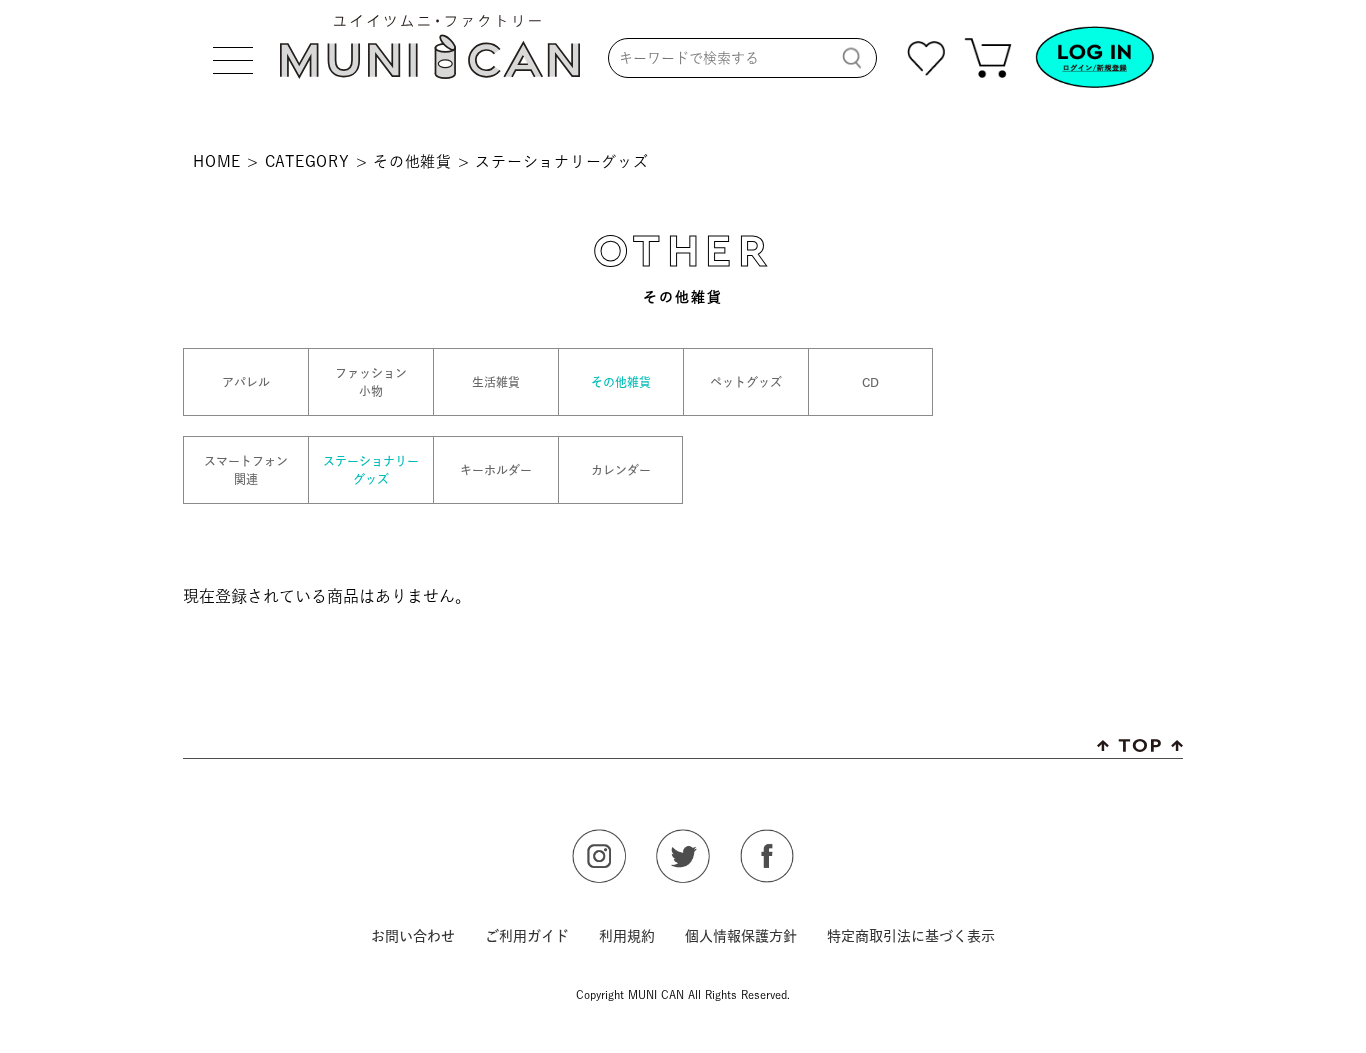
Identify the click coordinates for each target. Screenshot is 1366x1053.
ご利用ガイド (527, 936)
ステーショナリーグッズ (371, 470)
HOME (217, 161)
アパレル (246, 382)
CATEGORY (307, 161)
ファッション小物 (371, 382)
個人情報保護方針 (741, 936)
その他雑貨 (412, 161)
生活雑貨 (496, 382)
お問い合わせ (413, 936)
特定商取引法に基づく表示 (911, 936)
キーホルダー (496, 470)
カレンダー (621, 470)
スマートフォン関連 (246, 470)
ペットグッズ (746, 382)
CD (870, 382)
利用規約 (627, 936)
